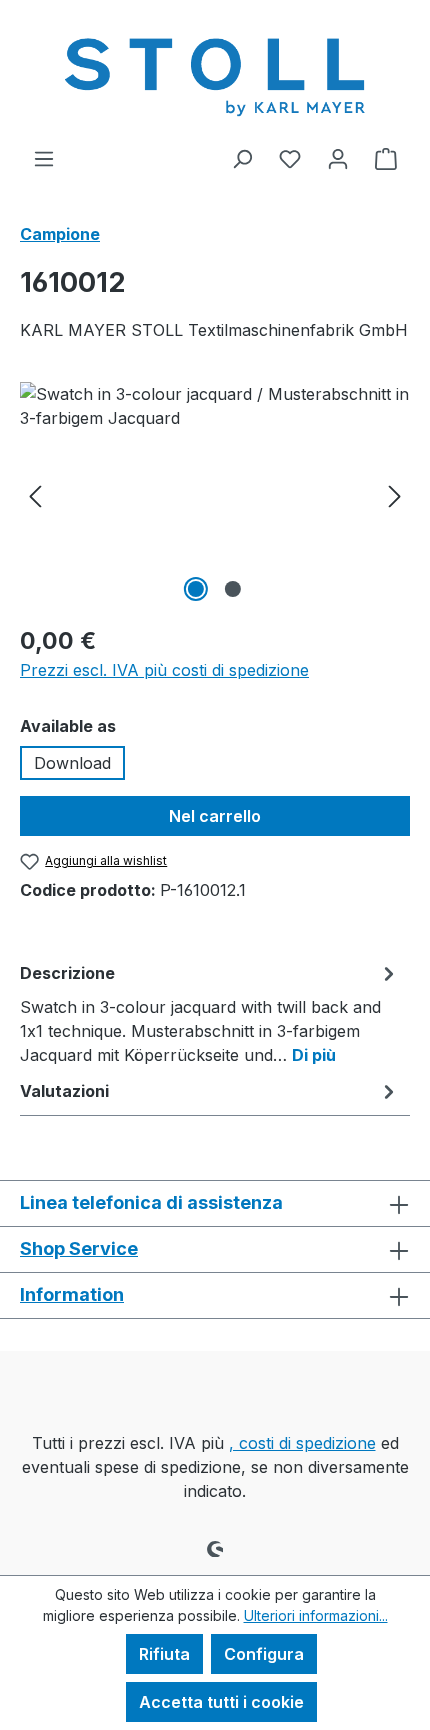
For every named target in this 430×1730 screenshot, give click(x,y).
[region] (215, 494)
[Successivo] (395, 494)
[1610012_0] (215, 494)
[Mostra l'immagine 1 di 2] (196, 589)
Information (72, 1294)
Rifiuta (164, 1654)
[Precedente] (35, 494)
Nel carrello (215, 816)
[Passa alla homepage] (215, 73)
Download (72, 763)
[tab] (210, 1013)
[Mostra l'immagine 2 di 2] (233, 589)
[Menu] (44, 158)
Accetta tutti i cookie (221, 1702)
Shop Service (79, 1248)
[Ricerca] (242, 158)
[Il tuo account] (338, 158)
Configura (264, 1654)
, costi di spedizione (302, 1443)
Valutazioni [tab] (64, 1091)
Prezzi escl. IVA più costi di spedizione (164, 670)
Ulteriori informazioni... (316, 1615)
